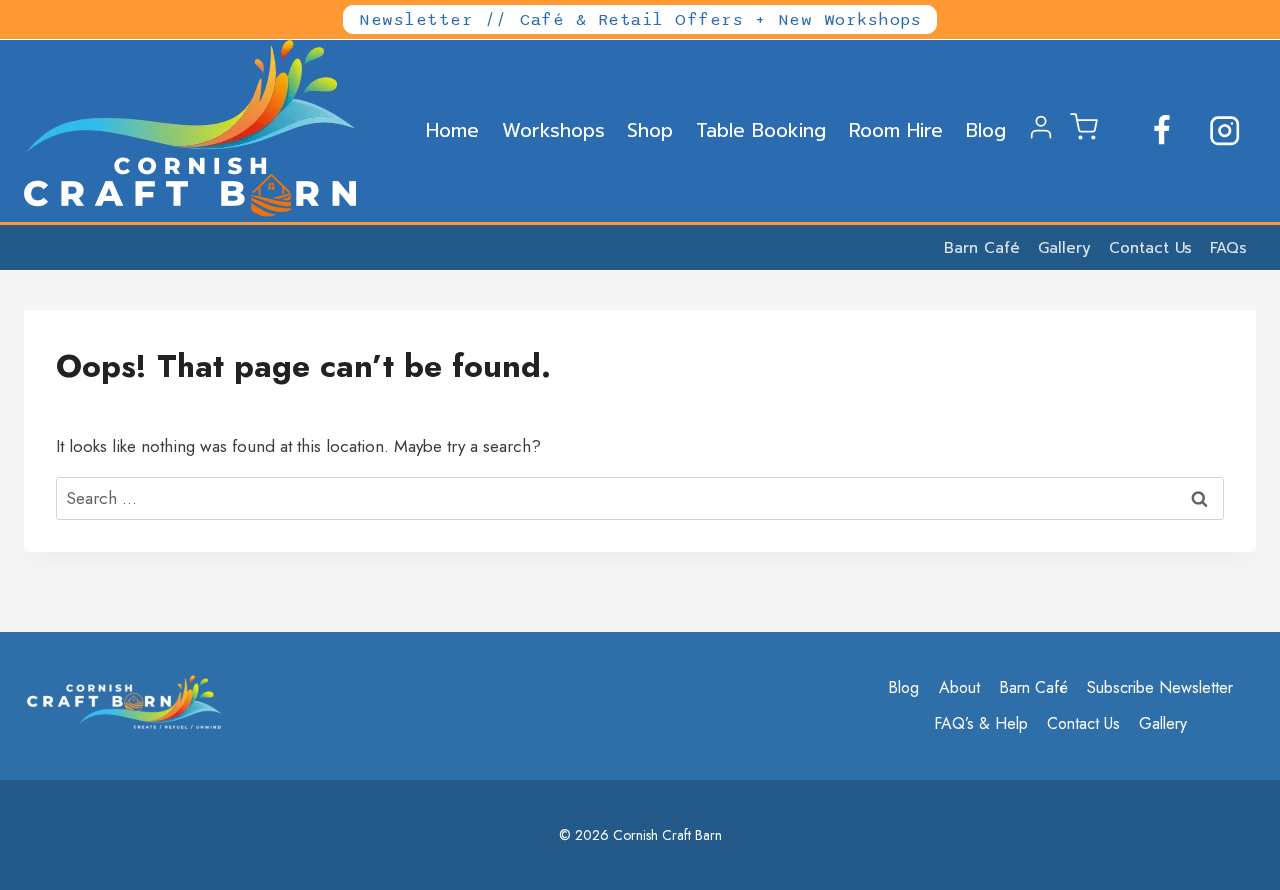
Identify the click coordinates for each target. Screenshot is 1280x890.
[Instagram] (1224, 131)
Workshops (553, 130)
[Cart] (1084, 135)
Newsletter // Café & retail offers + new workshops (640, 19)
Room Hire (896, 130)
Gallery (1064, 248)
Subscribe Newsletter (1160, 687)
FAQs (1228, 248)
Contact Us (1150, 248)
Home (452, 130)
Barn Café (982, 248)
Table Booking (761, 130)
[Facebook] (1161, 131)
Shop (650, 130)
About (959, 687)
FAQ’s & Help (981, 723)
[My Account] (1041, 135)
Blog (986, 130)
